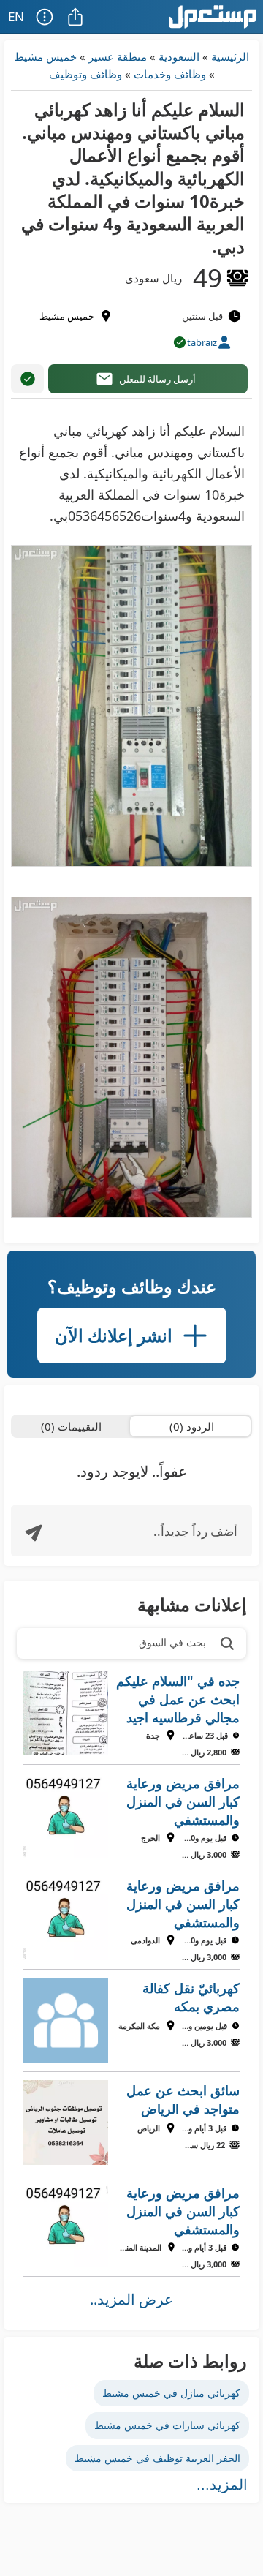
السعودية (179, 56)
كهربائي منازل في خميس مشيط (171, 2393)
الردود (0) (192, 1426)
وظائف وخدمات (170, 74)
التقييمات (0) (71, 1426)
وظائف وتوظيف (85, 74)
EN (16, 16)
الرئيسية (230, 56)
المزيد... (222, 2485)
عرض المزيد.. (131, 2299)
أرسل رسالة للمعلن (157, 379)
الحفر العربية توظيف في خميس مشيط (157, 2458)
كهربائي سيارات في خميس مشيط (167, 2425)
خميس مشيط (45, 56)
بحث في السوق (172, 1642)
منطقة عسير (118, 56)
